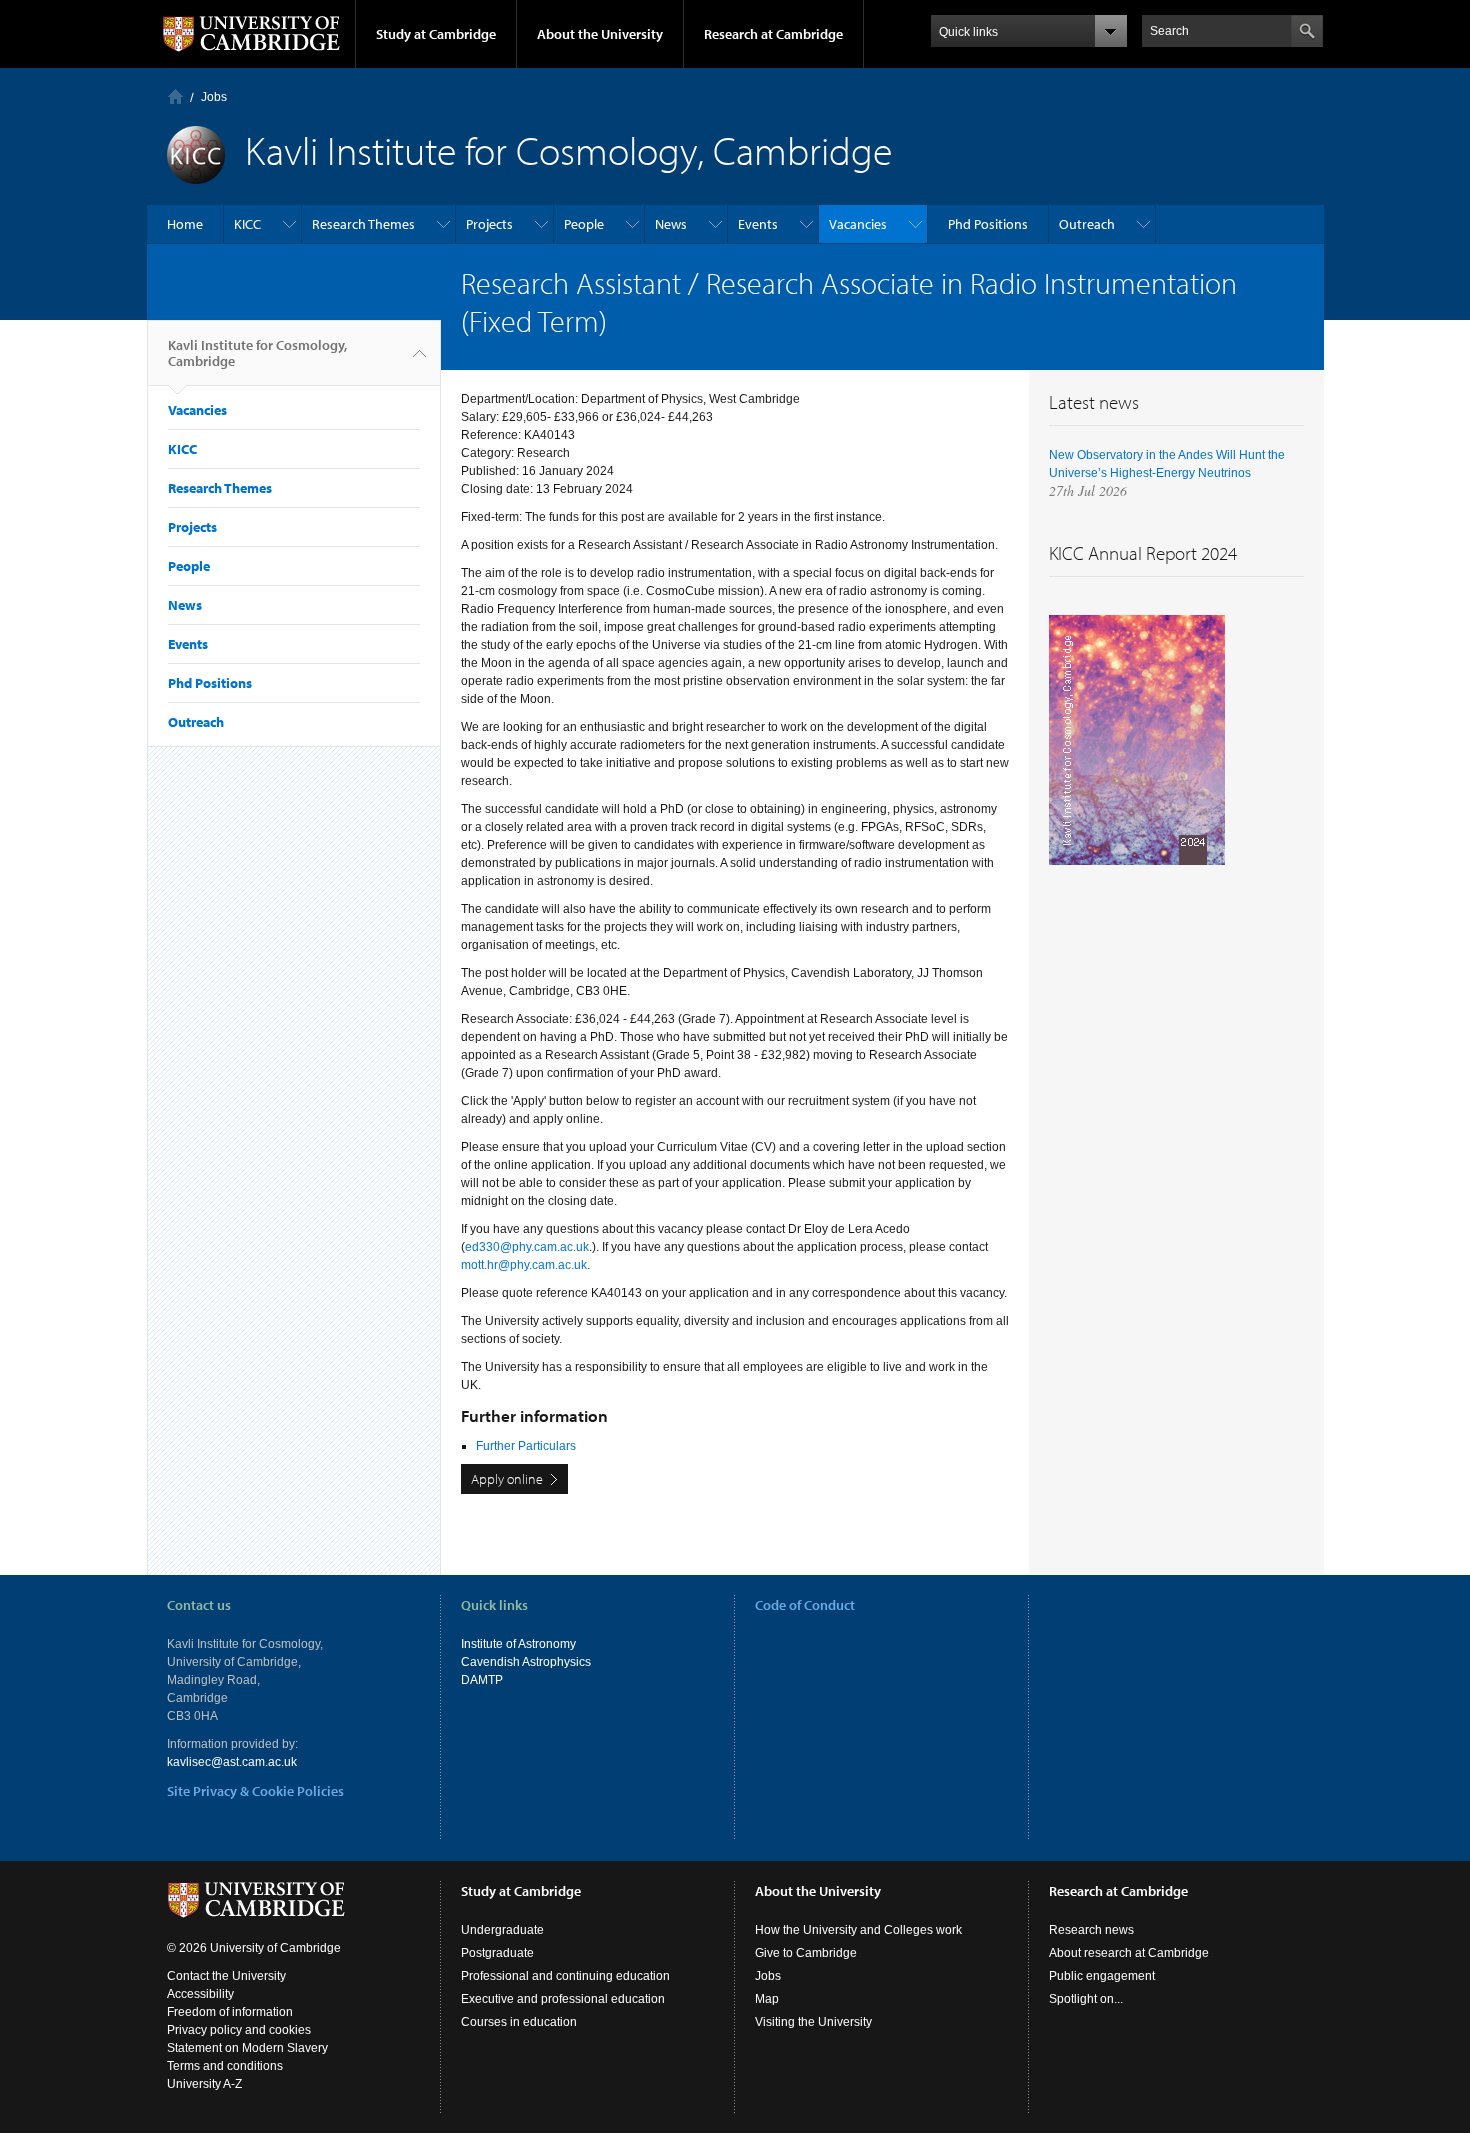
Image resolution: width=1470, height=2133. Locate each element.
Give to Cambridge (806, 1953)
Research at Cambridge (773, 34)
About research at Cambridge (1129, 1953)
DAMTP (482, 1680)
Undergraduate (502, 1930)
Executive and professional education (563, 1999)
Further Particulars (526, 1446)
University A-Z (204, 2084)
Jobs (214, 97)
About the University (600, 34)
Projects (489, 224)
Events (758, 224)
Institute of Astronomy (518, 1644)
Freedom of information (230, 2012)
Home (175, 96)
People (584, 224)
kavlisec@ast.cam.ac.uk (232, 1762)
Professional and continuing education (565, 1976)
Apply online (507, 1479)
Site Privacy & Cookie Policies (255, 1791)
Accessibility (200, 1994)
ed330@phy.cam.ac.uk (527, 1247)
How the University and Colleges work (858, 1930)
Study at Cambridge (436, 34)
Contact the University (226, 1976)
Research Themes (363, 224)
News (671, 224)
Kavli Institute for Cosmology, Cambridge (257, 353)
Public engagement (1102, 1976)
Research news (1091, 1930)
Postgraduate (497, 1953)
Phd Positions (988, 224)
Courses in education (519, 2022)
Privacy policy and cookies (239, 2030)
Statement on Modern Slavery (247, 2048)
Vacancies (858, 224)
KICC (247, 224)
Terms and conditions (225, 2066)
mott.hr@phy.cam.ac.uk (524, 1265)
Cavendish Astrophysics (526, 1662)
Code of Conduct (805, 1605)
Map (767, 1999)
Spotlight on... (1086, 1999)
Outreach (1087, 224)
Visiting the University (813, 2022)
